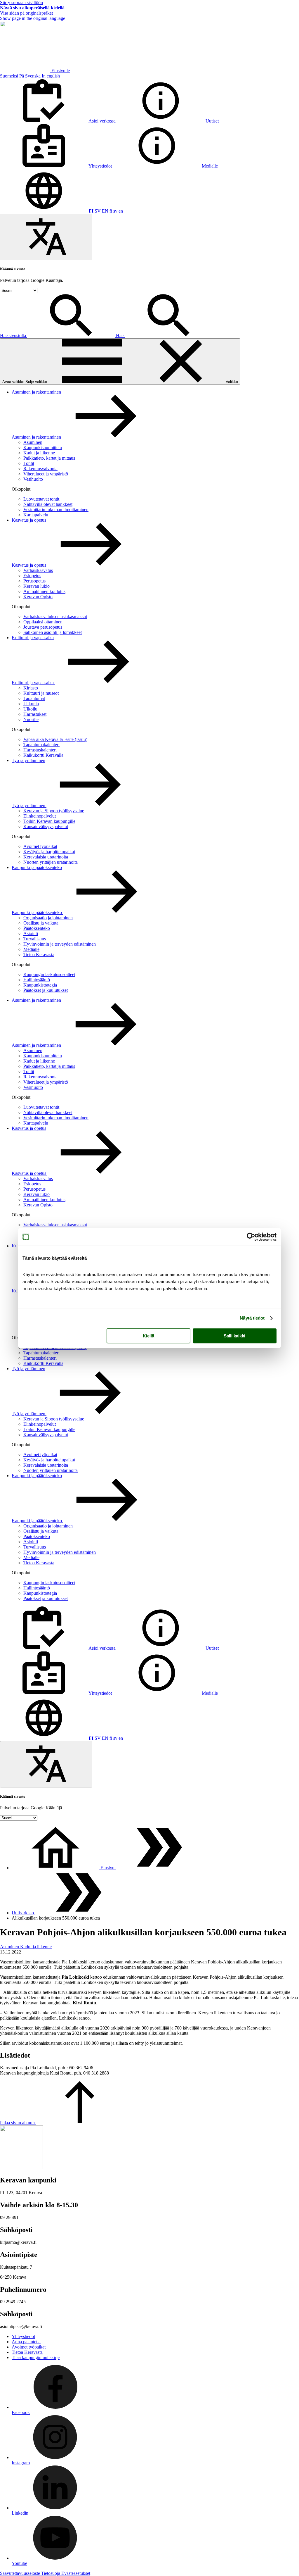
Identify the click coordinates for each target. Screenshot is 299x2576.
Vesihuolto (33, 479)
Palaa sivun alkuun (18, 2123)
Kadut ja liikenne (39, 453)
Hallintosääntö (37, 980)
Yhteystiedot (23, 2336)
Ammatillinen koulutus (44, 591)
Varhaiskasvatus (38, 570)
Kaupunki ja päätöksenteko (37, 867)
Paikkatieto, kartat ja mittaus (49, 458)
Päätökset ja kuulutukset (46, 990)
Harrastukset (35, 714)
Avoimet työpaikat (40, 846)
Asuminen (33, 442)
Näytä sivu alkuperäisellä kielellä (32, 8)
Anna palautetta (26, 2342)
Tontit (29, 463)
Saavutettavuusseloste (21, 2573)
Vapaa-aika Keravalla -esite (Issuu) (55, 739)
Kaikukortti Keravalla (43, 755)
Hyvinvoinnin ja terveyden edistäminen (60, 944)
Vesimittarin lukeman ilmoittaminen (56, 509)
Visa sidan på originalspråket (26, 13)
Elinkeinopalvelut (40, 816)
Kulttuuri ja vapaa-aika (33, 638)
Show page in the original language (33, 18)
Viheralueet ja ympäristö (46, 474)
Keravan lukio (36, 586)
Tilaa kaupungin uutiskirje (36, 2357)
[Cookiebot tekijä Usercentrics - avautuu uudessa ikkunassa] (251, 1237)
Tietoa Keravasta (39, 955)
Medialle (31, 949)
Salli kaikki (234, 1336)
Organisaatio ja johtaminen (48, 918)
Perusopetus (34, 581)
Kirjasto (31, 688)
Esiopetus (32, 576)
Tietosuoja (51, 2573)
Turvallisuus (35, 939)
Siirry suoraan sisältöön (21, 2)
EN (105, 211)
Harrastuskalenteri (40, 750)
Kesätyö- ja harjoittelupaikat (49, 852)
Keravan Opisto (38, 597)
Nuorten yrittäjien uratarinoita (51, 862)
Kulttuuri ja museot (41, 693)
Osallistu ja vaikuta (41, 923)
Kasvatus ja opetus (29, 520)
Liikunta (31, 704)
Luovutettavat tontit (41, 499)
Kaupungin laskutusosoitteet (49, 974)
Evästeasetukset (76, 2573)
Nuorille (31, 719)
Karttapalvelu (36, 515)
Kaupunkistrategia (40, 985)
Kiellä (148, 1336)
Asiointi (31, 933)
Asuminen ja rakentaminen (36, 392)
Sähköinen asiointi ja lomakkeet (53, 632)
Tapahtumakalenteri (41, 745)
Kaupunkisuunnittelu (43, 448)
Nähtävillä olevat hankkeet (48, 504)
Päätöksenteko (37, 928)
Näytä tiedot (252, 1318)
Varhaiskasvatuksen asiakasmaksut (55, 617)
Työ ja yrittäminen (28, 760)
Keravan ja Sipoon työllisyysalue (54, 811)
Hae (120, 336)
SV (98, 211)
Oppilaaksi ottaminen (43, 622)
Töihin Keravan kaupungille (49, 821)
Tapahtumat (34, 698)
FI (91, 211)
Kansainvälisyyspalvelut (46, 826)
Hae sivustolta (14, 336)
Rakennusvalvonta (40, 469)
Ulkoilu (30, 709)
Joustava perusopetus (43, 627)
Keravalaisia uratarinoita (46, 857)
